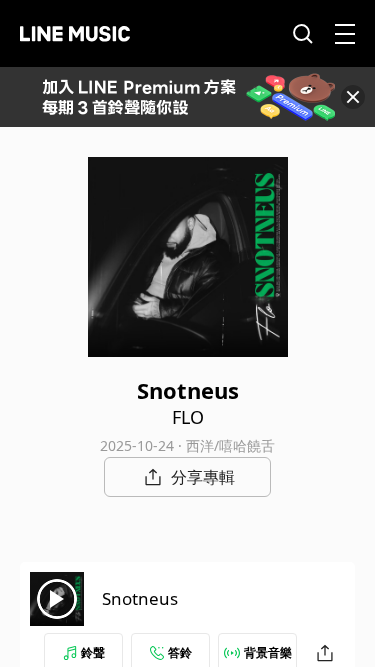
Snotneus (140, 598)
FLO (188, 417)
